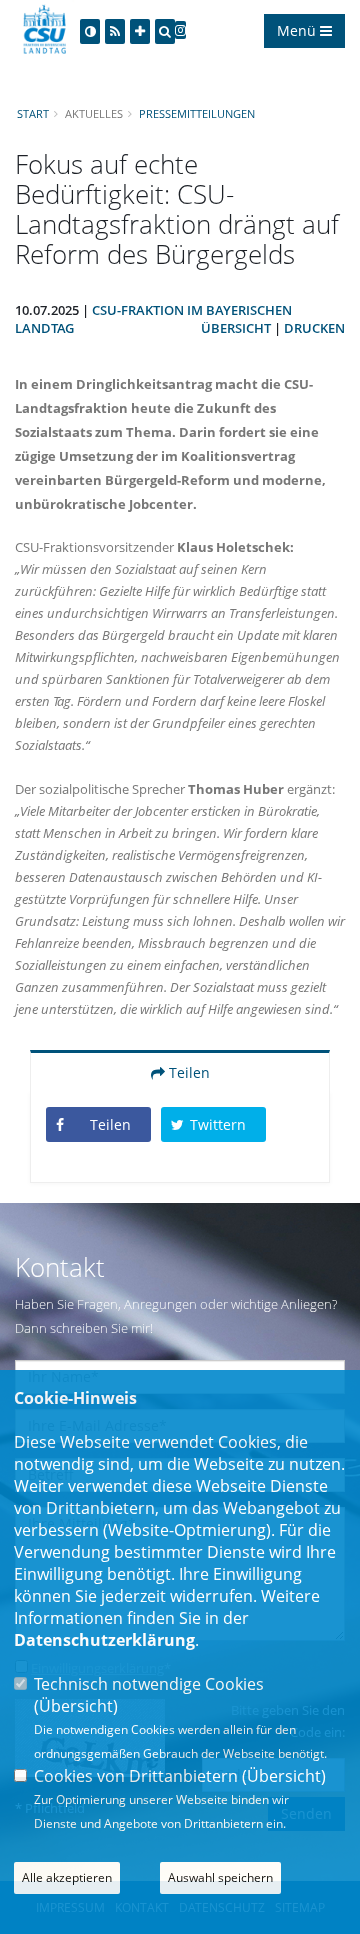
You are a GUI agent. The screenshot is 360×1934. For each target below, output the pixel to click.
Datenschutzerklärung (104, 1640)
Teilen (187, 1072)
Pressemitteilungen (197, 113)
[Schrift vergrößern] (140, 31)
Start (33, 113)
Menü (298, 30)
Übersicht (236, 328)
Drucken (314, 328)
